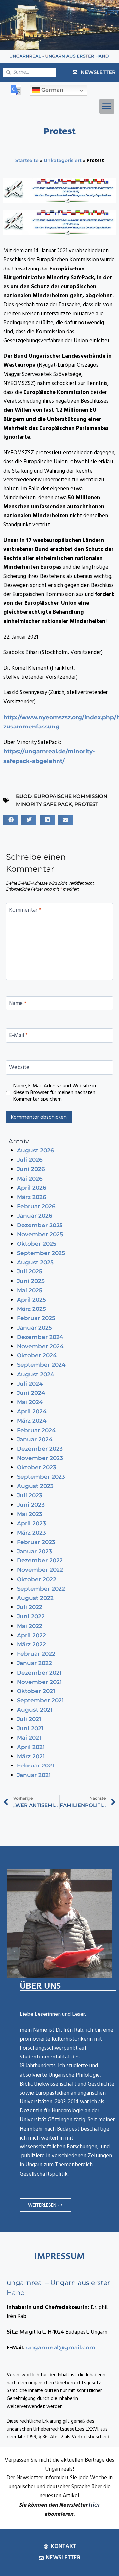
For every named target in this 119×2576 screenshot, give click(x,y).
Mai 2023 (30, 1514)
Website (19, 1068)
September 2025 (41, 1253)
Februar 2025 (36, 1318)
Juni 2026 (31, 1169)
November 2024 (40, 1346)
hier (94, 2505)
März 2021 (31, 1756)
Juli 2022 (30, 1607)
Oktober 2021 (36, 1691)
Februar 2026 (36, 1206)
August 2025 (35, 1262)
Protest (86, 804)
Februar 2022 (36, 1654)
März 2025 (31, 1309)
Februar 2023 (36, 1542)
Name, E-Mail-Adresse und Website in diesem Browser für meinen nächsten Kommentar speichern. (55, 1093)
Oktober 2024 (37, 1355)
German (52, 90)
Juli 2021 (29, 1719)
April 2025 (31, 1300)
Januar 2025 (34, 1328)
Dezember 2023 (40, 1449)
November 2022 (40, 1570)
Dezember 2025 (40, 1225)
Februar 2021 (35, 1766)
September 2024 (41, 1365)
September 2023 (41, 1477)
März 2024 (32, 1421)
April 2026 (32, 1188)
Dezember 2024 (40, 1337)
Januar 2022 (34, 1663)
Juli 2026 (30, 1160)
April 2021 (31, 1747)
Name (18, 1004)
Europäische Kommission (71, 796)
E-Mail (18, 1036)
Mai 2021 (29, 1738)
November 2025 (40, 1234)
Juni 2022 (31, 1616)
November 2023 (40, 1458)
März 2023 (31, 1533)
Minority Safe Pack (44, 804)
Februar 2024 (36, 1430)
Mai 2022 (30, 1626)
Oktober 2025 (37, 1244)
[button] (107, 106)
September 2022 (41, 1589)
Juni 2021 (30, 1728)
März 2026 (32, 1197)
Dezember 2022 (40, 1560)
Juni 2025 (31, 1281)
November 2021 (39, 1682)
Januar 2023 (34, 1551)
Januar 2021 (34, 1775)
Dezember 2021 (39, 1673)
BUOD (24, 796)
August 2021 (35, 1710)
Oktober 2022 (37, 1579)
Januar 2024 (35, 1439)
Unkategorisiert (63, 160)
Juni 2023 (31, 1505)
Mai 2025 (30, 1290)
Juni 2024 (31, 1393)
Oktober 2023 (37, 1467)
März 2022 (31, 1644)
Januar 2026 (35, 1216)
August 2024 (36, 1374)
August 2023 (35, 1486)
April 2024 (32, 1411)
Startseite (27, 160)
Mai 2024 (30, 1402)
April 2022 (31, 1635)
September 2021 (40, 1700)
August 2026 (35, 1150)
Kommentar (25, 911)
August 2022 (35, 1598)
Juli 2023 (30, 1495)
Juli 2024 (30, 1384)
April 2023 (31, 1523)
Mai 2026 (30, 1179)
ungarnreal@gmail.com (61, 2347)
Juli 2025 (30, 1271)
